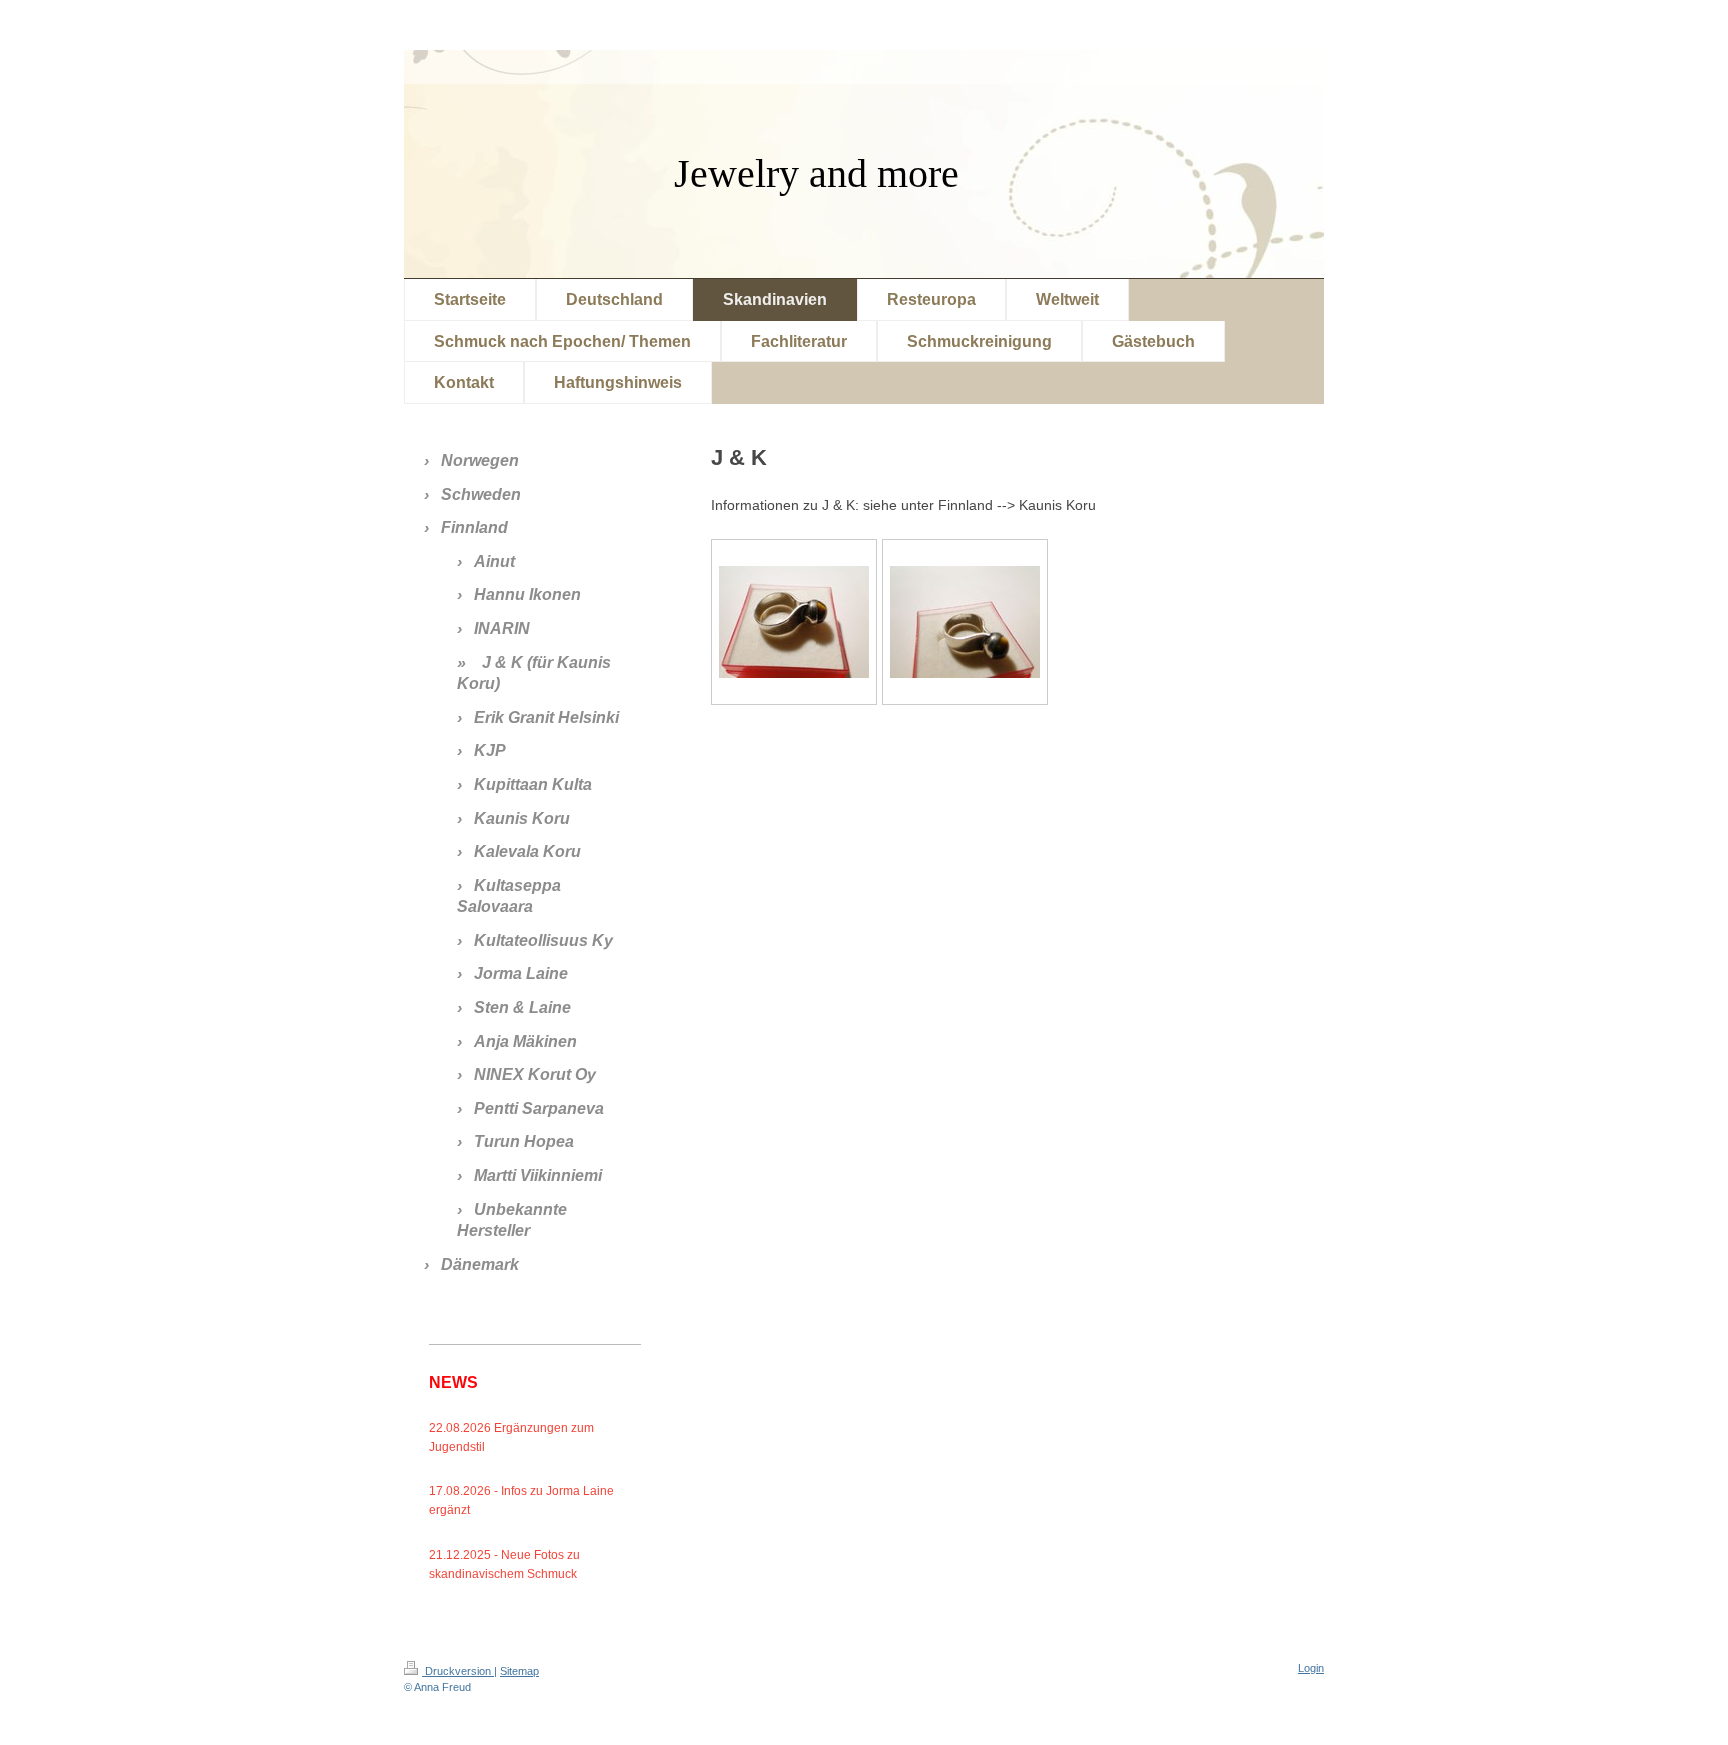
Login (1311, 1668)
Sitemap (519, 1671)
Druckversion (458, 1671)
